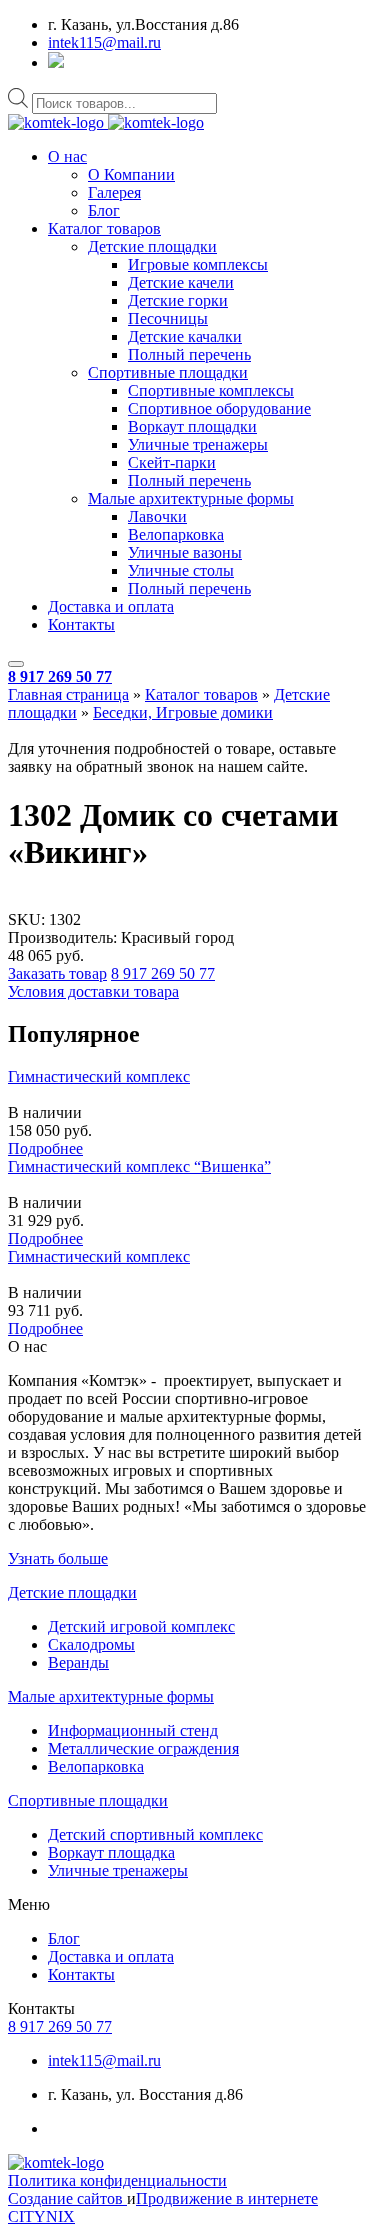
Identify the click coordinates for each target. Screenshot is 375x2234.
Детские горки (178, 300)
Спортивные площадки (168, 372)
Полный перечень (189, 354)
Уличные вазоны (185, 552)
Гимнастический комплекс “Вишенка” (139, 1166)
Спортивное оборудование (219, 408)
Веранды (78, 1662)
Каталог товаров (104, 228)
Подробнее (45, 1148)
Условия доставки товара (93, 991)
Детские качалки (185, 336)
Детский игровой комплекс (141, 1626)
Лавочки (157, 516)
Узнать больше (58, 1558)
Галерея (114, 192)
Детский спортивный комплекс (155, 1834)
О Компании (131, 174)
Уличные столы (181, 570)
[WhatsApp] (56, 62)
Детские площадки (152, 246)
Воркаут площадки (192, 426)
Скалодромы (91, 1644)
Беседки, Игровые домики (183, 712)
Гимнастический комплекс (99, 1076)
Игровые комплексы (198, 264)
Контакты (81, 624)
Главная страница (68, 694)
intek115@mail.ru (104, 42)
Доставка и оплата (111, 606)
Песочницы (168, 318)
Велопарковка (176, 534)
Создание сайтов (67, 2198)
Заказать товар (57, 973)
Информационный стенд (133, 1730)
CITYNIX (41, 2216)
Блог (104, 210)
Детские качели (181, 282)
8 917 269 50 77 (60, 676)
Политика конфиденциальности (117, 2180)
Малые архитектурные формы (191, 498)
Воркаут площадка (111, 1852)
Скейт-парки (172, 462)
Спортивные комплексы (211, 390)
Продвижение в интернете (227, 2198)
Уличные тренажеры (198, 444)
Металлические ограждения (143, 1748)
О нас (67, 156)
